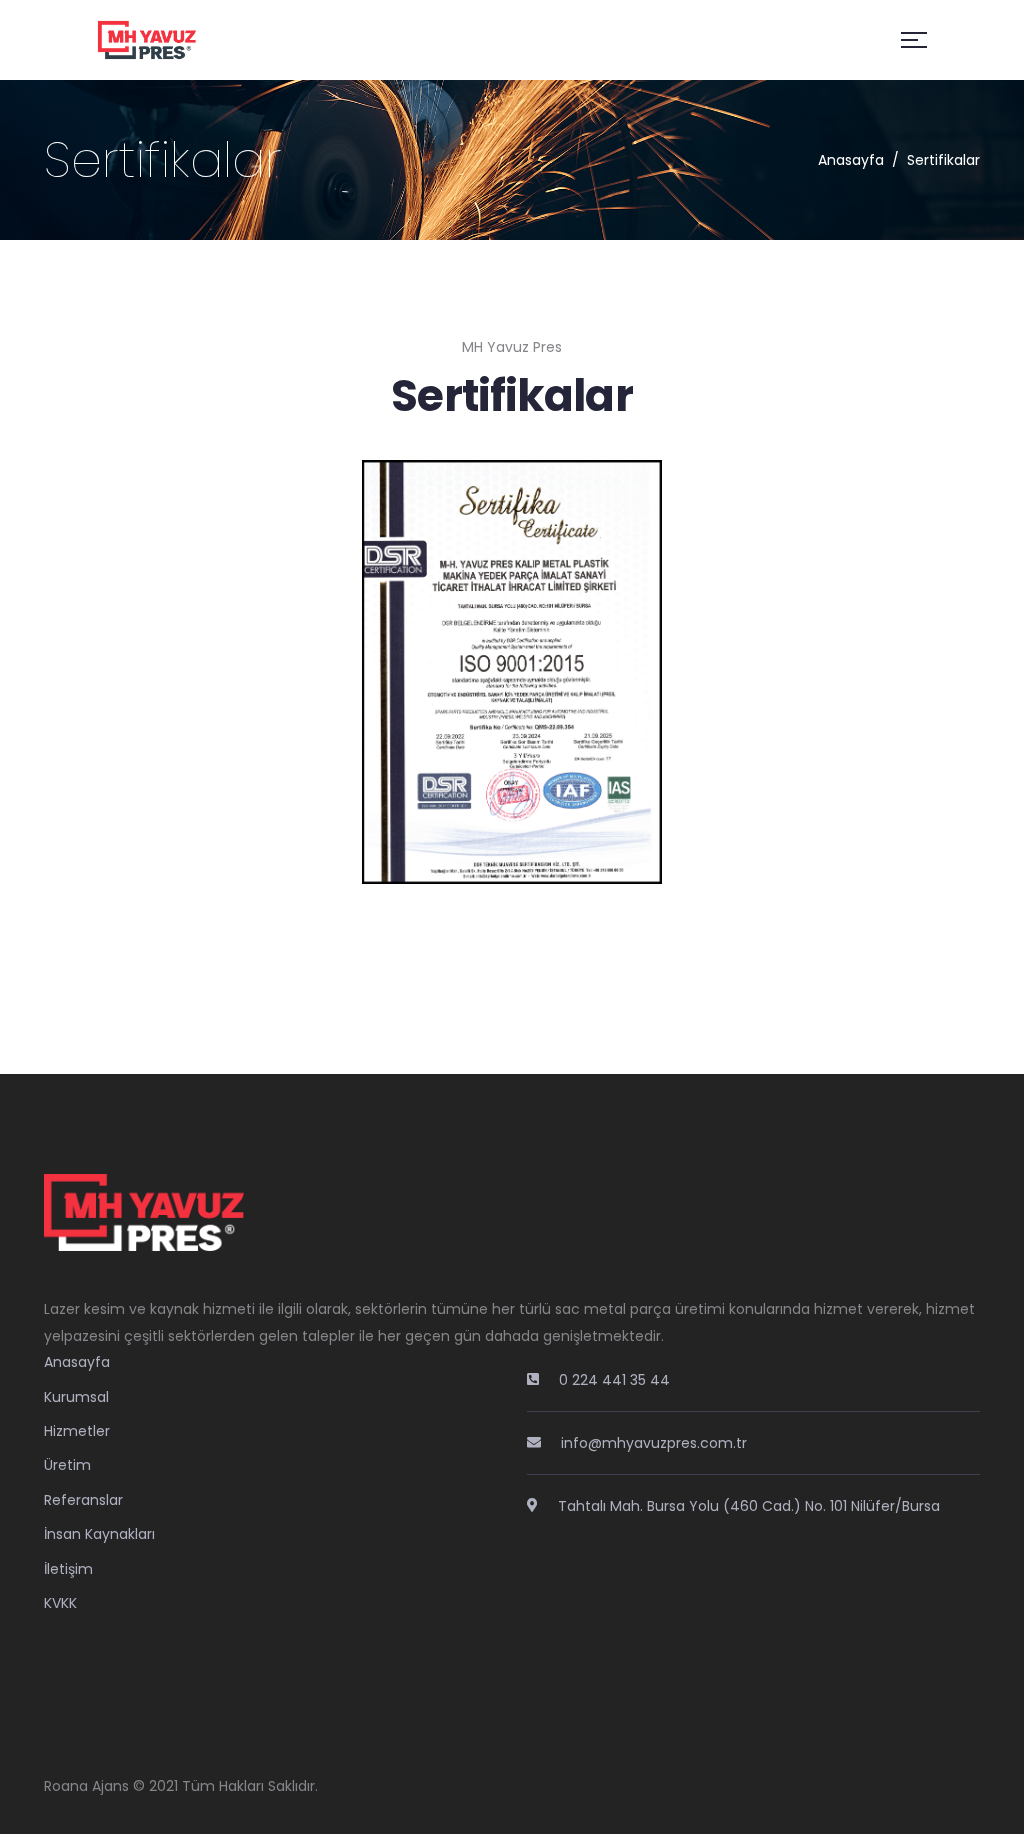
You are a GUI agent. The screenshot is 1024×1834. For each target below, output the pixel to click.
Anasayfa (851, 160)
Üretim (67, 1465)
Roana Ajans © (94, 1786)
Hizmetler (77, 1431)
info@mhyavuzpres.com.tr (654, 1443)
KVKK (60, 1603)
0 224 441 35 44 (614, 1380)
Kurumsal (76, 1397)
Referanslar (83, 1500)
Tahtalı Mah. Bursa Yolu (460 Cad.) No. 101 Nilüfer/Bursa (749, 1506)
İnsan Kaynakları (99, 1534)
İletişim (68, 1569)
